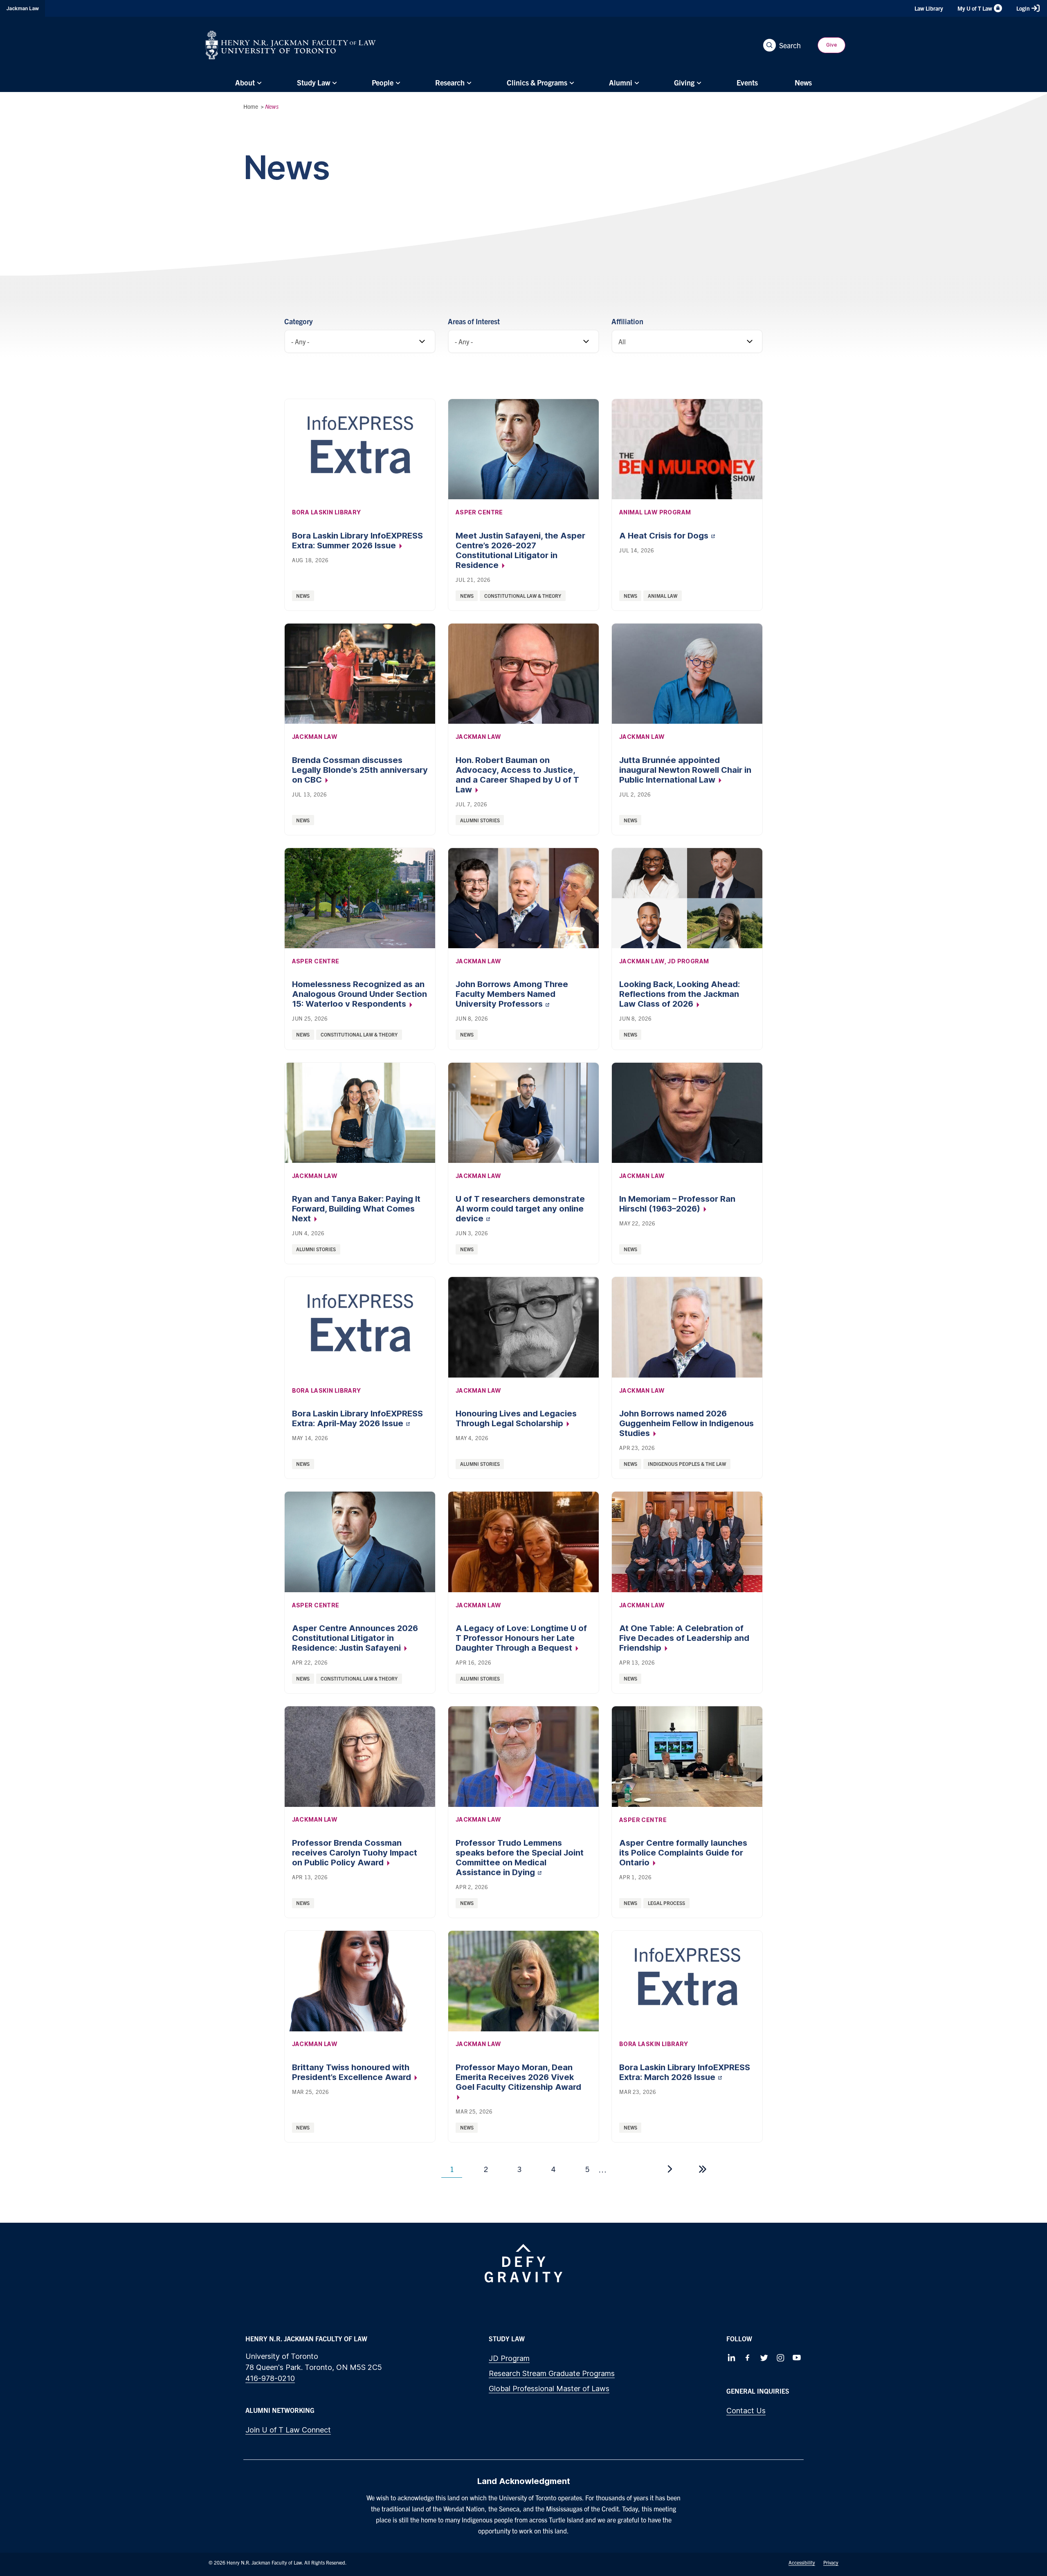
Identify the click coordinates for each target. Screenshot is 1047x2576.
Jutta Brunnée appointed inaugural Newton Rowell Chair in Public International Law (685, 770)
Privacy (831, 2562)
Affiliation (627, 321)
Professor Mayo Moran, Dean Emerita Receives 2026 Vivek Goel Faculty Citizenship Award (518, 2077)
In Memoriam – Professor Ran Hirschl (677, 1204)
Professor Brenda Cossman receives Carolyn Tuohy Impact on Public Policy (355, 1853)
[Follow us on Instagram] (780, 2358)
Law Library (929, 8)
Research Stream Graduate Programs (552, 2373)
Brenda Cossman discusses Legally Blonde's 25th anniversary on (360, 770)
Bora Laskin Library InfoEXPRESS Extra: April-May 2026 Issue (357, 1418)
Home (251, 106)
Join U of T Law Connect (288, 2430)
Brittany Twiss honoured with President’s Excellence (353, 2072)
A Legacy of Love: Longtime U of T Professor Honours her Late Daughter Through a (521, 1638)
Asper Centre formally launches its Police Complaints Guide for (683, 1853)
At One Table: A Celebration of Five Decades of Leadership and (684, 1638)
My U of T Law (975, 8)
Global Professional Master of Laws (549, 2389)
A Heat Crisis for (665, 536)
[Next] (670, 2169)
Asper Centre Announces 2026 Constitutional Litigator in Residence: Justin (355, 1638)
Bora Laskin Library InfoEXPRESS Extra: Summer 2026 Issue (357, 541)
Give (831, 45)
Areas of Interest (474, 321)
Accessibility (802, 2562)
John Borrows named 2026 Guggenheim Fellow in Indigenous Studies (686, 1423)
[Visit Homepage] (291, 45)
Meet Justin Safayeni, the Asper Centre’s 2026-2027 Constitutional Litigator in (520, 550)
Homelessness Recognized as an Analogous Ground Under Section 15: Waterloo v (359, 994)
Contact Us (746, 2411)
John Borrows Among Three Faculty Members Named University (512, 994)
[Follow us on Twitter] (764, 2358)
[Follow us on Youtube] (797, 2358)
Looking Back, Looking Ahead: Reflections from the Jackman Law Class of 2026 (680, 994)
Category (299, 321)
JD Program (509, 2358)
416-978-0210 (270, 2378)
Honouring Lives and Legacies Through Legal (516, 1418)
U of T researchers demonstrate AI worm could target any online (520, 1209)
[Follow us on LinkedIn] (731, 2358)
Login (1023, 8)
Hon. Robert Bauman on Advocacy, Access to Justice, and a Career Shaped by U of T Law (517, 775)
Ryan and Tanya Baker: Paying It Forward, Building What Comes (356, 1209)
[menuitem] (247, 83)
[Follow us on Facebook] (748, 2358)
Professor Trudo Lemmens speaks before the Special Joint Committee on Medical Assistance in (520, 1858)
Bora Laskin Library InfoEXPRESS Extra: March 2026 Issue (685, 2072)
